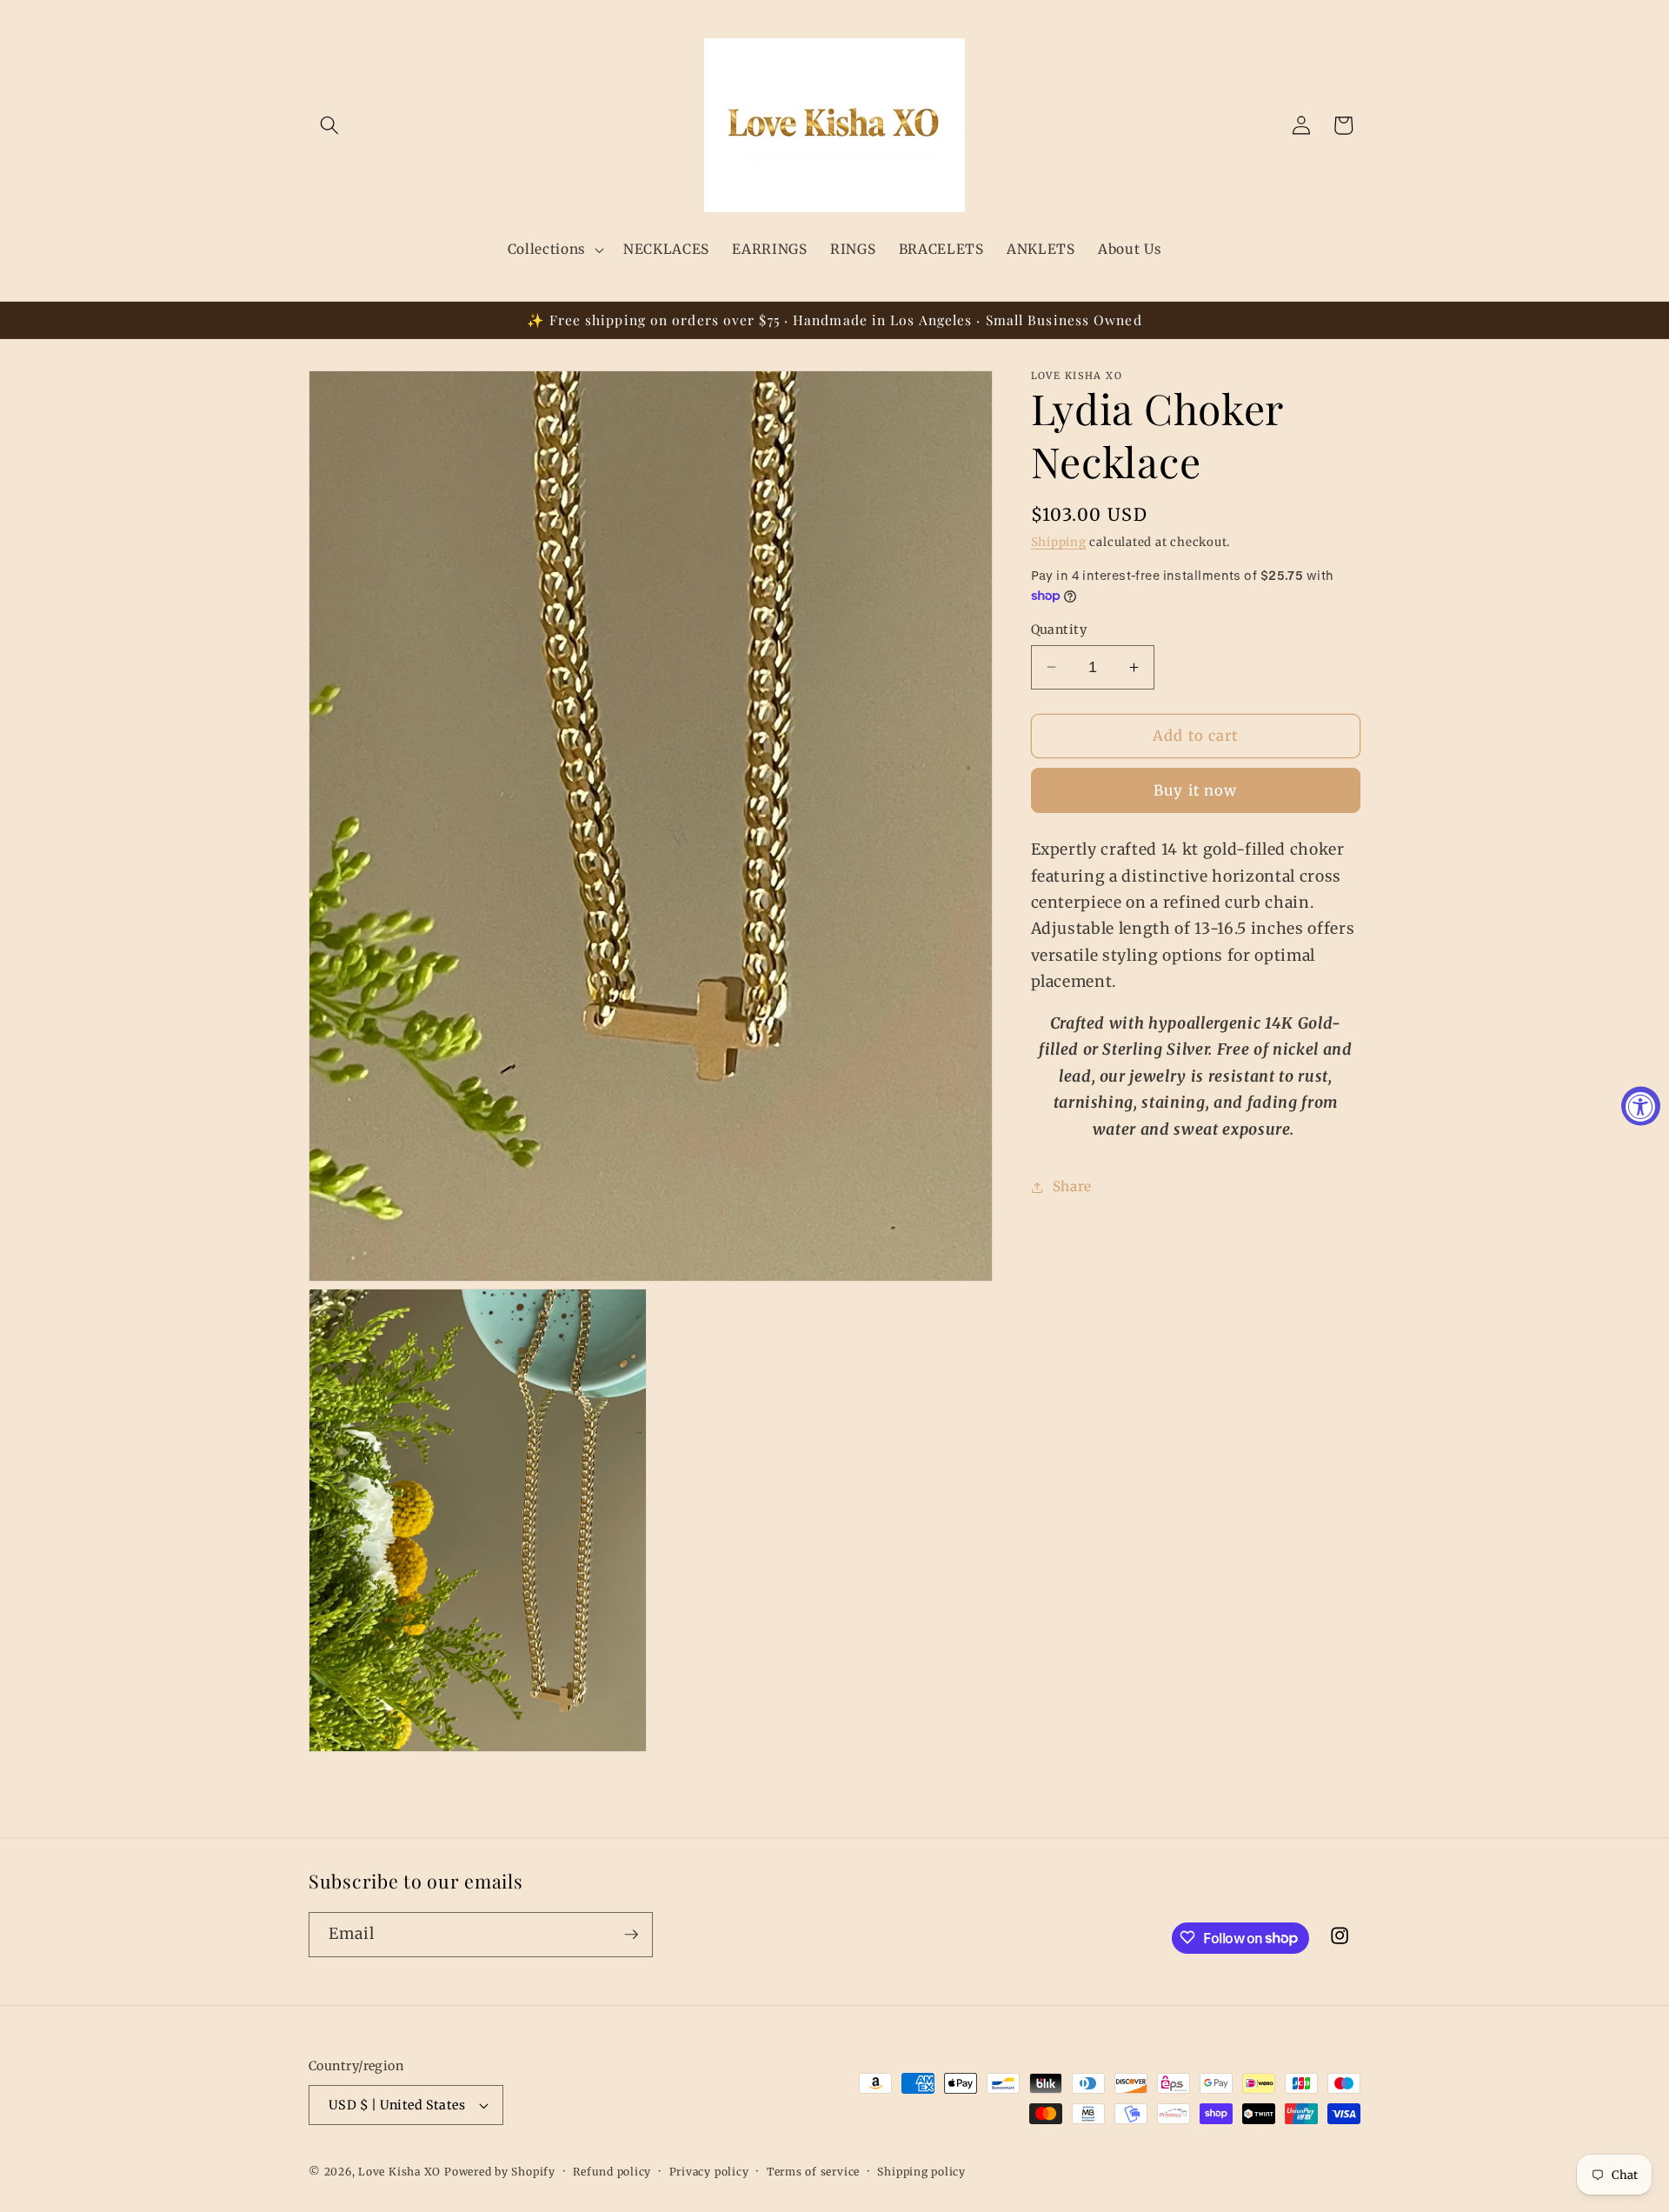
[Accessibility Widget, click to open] (1641, 1106)
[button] (329, 125)
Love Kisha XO (399, 2172)
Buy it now (1195, 791)
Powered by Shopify (500, 2172)
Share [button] (1072, 1186)
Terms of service (813, 2172)
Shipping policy (921, 2172)
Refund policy (612, 2172)
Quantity (1059, 630)
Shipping (1059, 542)
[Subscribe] (631, 1935)
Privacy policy (709, 2172)
